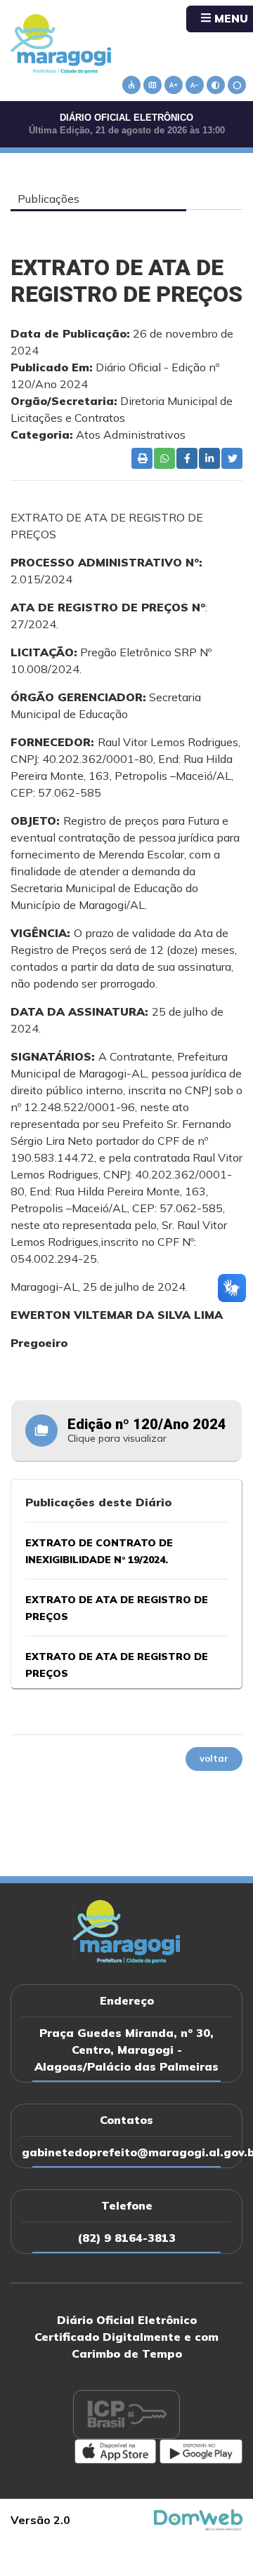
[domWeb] (198, 2518)
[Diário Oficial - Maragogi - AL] (61, 43)
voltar (214, 1758)
